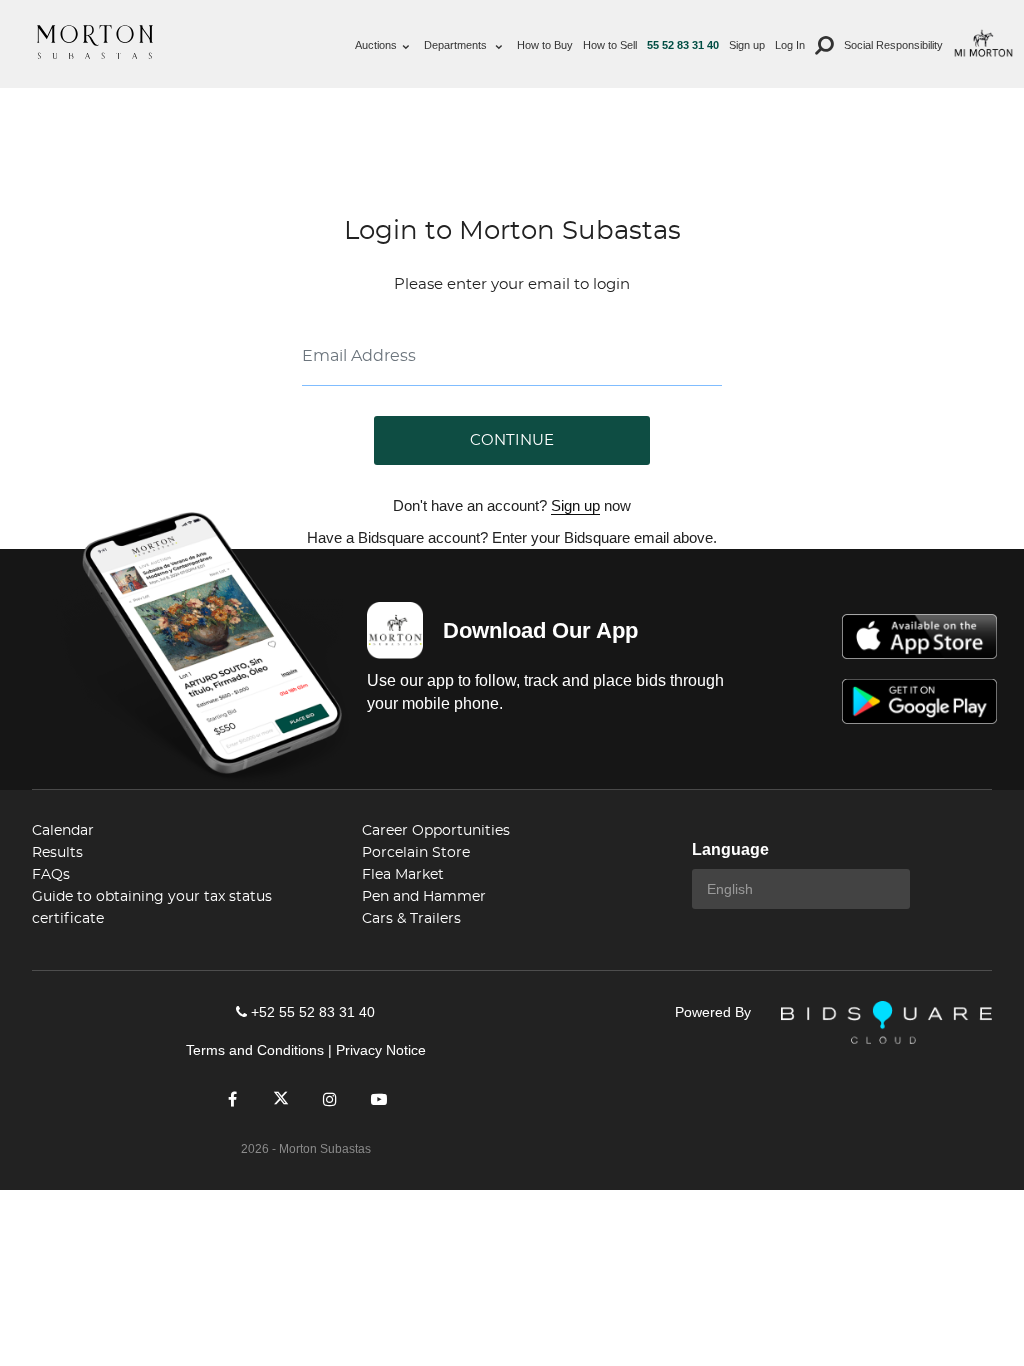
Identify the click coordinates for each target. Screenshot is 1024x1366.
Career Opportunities (436, 831)
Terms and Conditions (255, 1050)
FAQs (51, 875)
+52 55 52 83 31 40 (313, 1012)
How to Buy (545, 45)
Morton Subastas (95, 42)
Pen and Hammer (424, 897)
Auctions (376, 45)
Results (57, 853)
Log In (790, 45)
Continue (512, 440)
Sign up (747, 45)
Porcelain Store (416, 853)
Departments (457, 45)
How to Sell (610, 45)
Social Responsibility (893, 45)
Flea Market (403, 875)
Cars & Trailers (411, 919)
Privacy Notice (381, 1050)
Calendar (63, 831)
